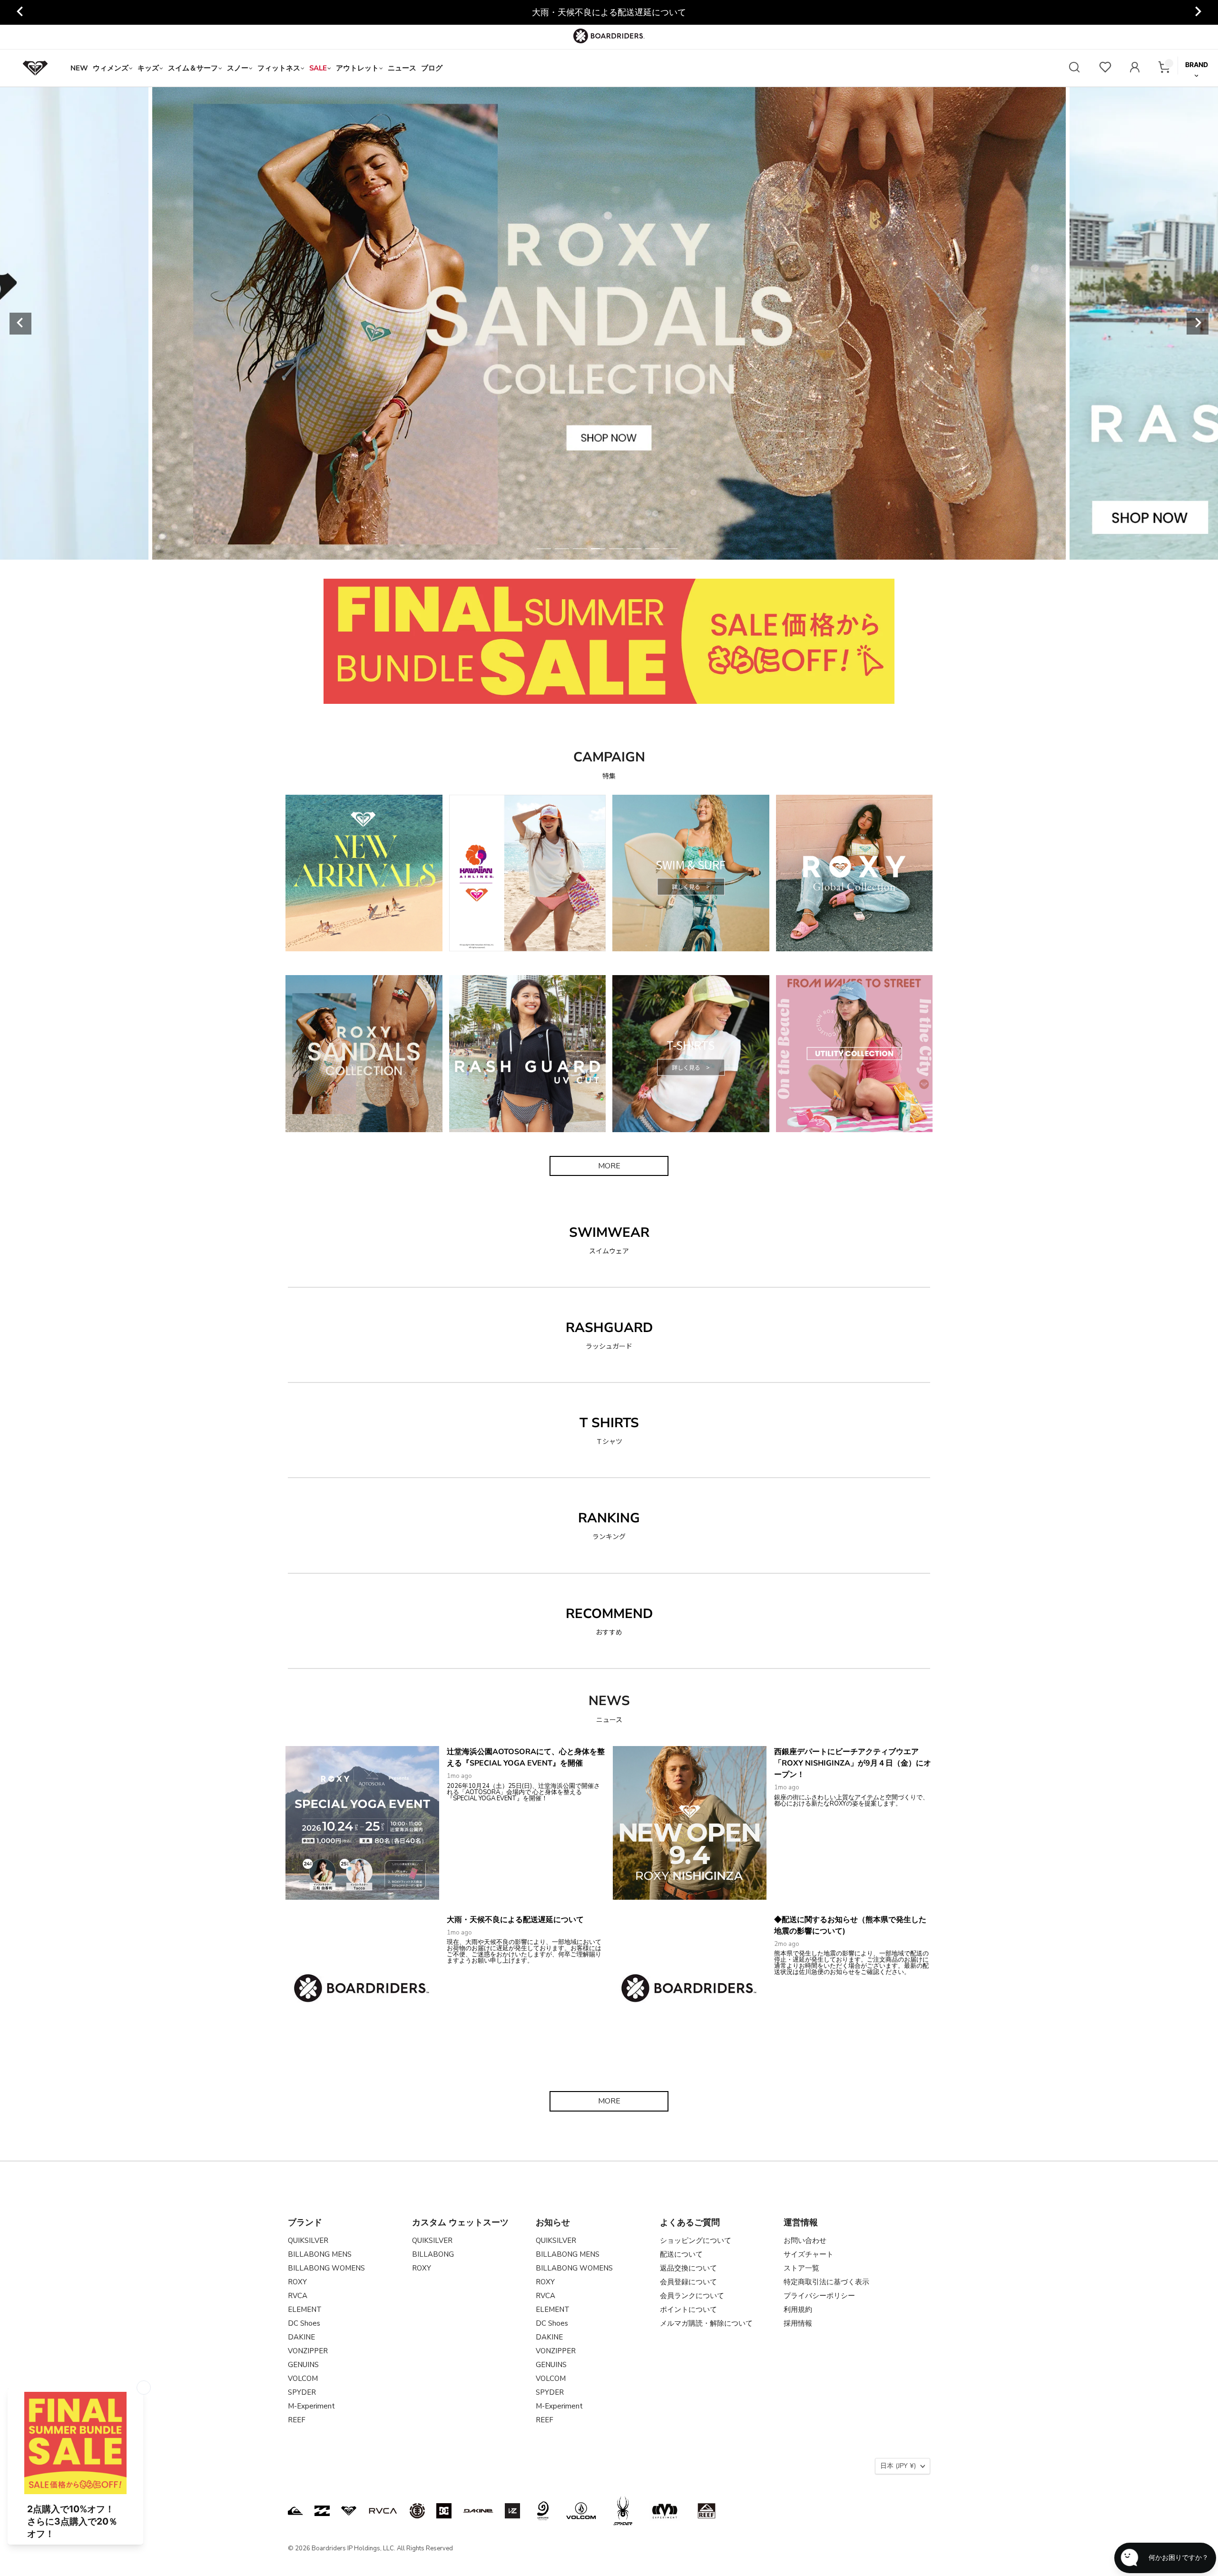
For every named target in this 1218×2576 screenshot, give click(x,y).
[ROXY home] (35, 68)
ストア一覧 (801, 2268)
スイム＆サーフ (193, 68)
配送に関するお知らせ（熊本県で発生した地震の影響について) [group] (609, 12)
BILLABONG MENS (320, 2254)
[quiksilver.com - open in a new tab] (295, 2511)
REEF (297, 2420)
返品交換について (688, 2268)
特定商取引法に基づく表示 (826, 2282)
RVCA (298, 2296)
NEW (79, 68)
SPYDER (302, 2392)
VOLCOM (303, 2379)
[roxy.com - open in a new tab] (349, 2511)
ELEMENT (305, 2310)
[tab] (544, 549)
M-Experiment (311, 2406)
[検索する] (1074, 68)
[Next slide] (1198, 12)
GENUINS (303, 2365)
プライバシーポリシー (819, 2296)
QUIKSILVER (308, 2240)
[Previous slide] (20, 12)
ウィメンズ (111, 68)
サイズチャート (809, 2254)
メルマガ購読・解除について (706, 2323)
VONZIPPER (308, 2351)
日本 (898, 2466)
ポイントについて (688, 2310)
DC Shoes (304, 2323)
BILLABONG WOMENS (326, 2268)
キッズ (148, 68)
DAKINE (301, 2337)
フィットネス (279, 68)
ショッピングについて (696, 2240)
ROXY (297, 2282)
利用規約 (798, 2310)
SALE (318, 68)
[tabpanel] (609, 323)
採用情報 (798, 2323)
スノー (238, 68)
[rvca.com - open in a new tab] (383, 2511)
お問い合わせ (805, 2240)
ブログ (432, 68)
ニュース (402, 68)
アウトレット (357, 68)
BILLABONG (433, 2254)
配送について (681, 2254)
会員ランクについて (692, 2296)
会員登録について (688, 2282)
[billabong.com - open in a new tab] (322, 2511)
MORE (609, 1166)
